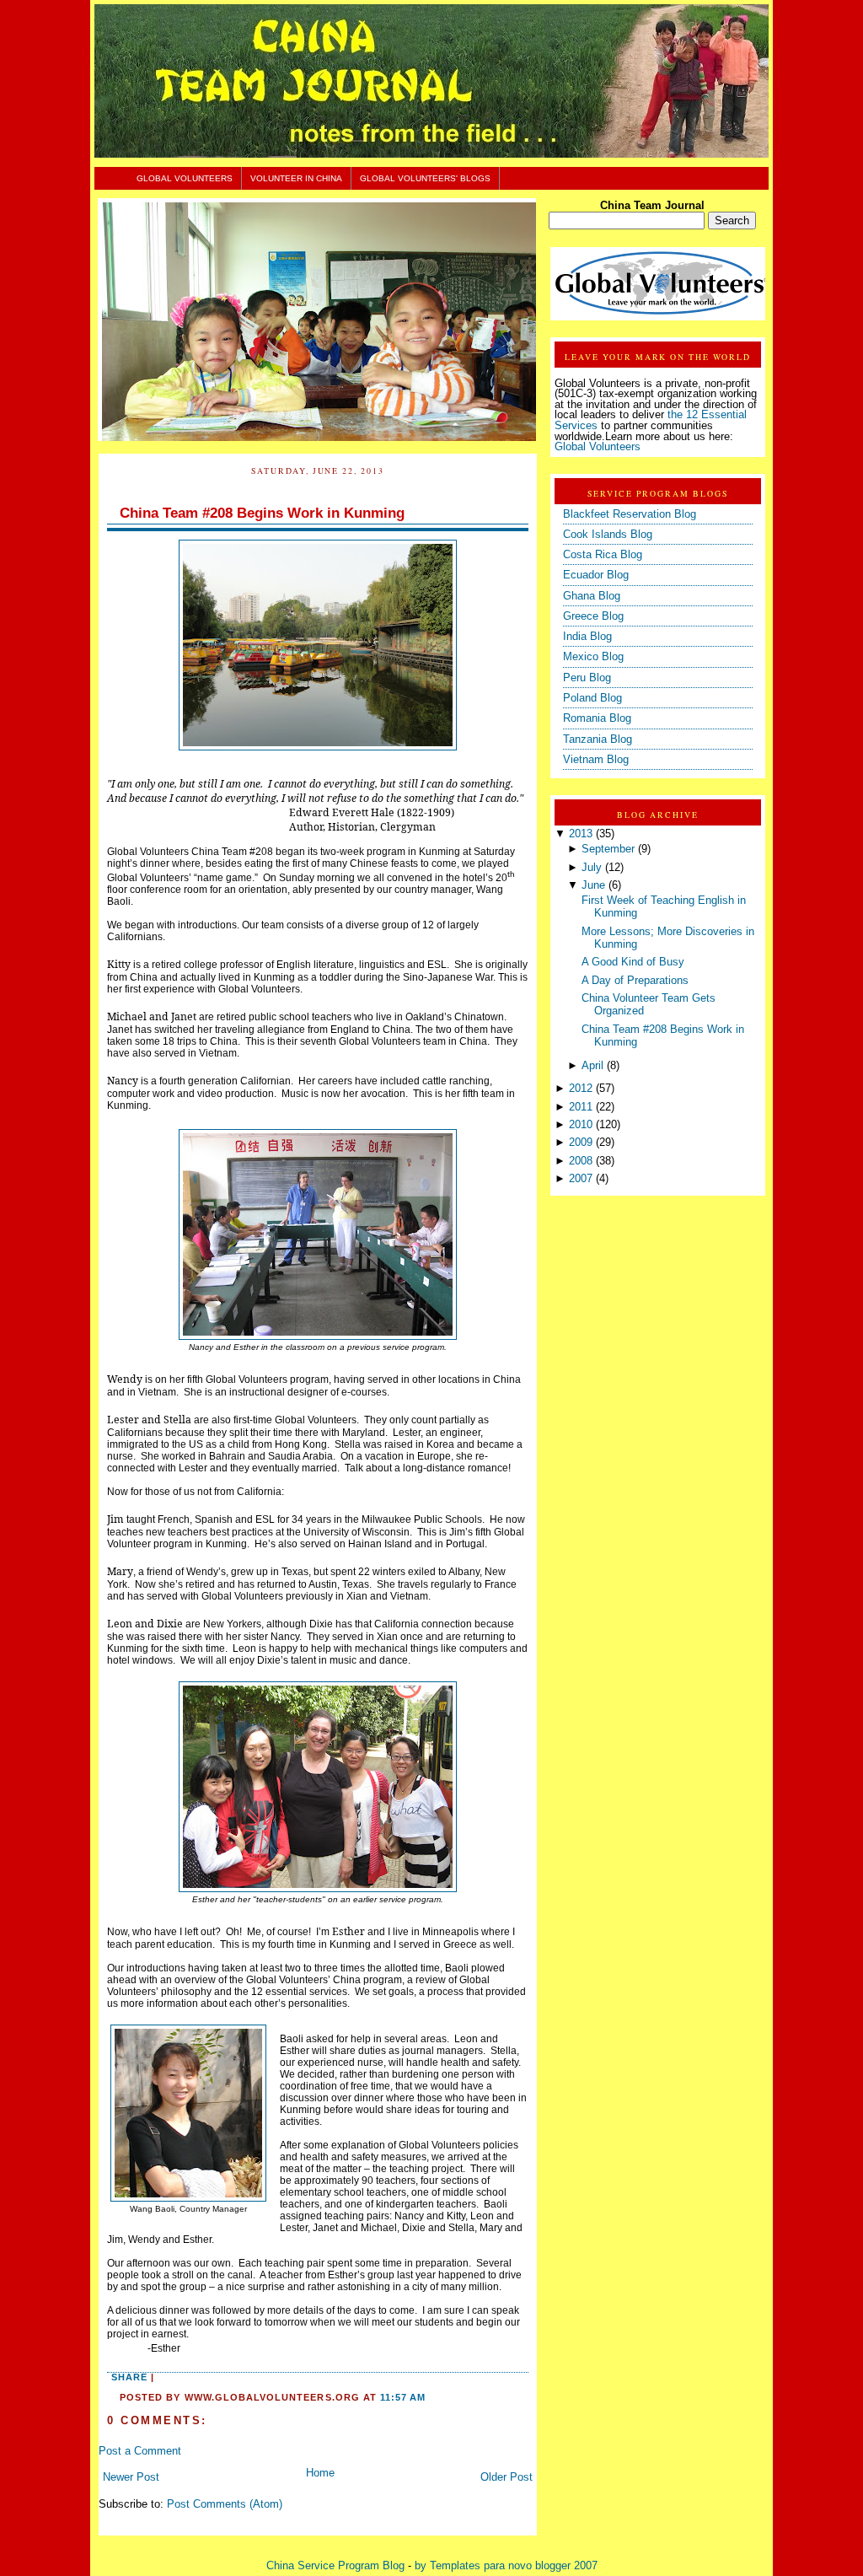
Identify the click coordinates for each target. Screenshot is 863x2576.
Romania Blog (597, 718)
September (608, 849)
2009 (581, 1143)
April (592, 1066)
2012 (581, 1089)
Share (129, 2377)
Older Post (507, 2477)
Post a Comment (140, 2451)
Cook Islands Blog (608, 535)
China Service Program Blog (335, 2566)
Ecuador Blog (596, 575)
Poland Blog (592, 698)
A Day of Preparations (635, 981)
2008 (581, 1161)
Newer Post (131, 2477)
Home (320, 2473)
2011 (581, 1107)
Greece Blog (593, 616)
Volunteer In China (296, 178)
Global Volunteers (185, 178)
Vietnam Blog (596, 760)
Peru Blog (587, 678)
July (592, 868)
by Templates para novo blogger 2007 (506, 2566)
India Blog (587, 637)
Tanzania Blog (598, 739)
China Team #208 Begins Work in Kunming (262, 513)
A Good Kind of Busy (633, 962)
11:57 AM (403, 2397)
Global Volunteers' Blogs (425, 178)
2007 (581, 1179)
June (593, 885)
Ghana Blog (592, 596)
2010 (581, 1125)
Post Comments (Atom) (225, 2504)
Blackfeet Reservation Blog (630, 514)
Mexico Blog (593, 657)
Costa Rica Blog (603, 555)
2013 (581, 834)
